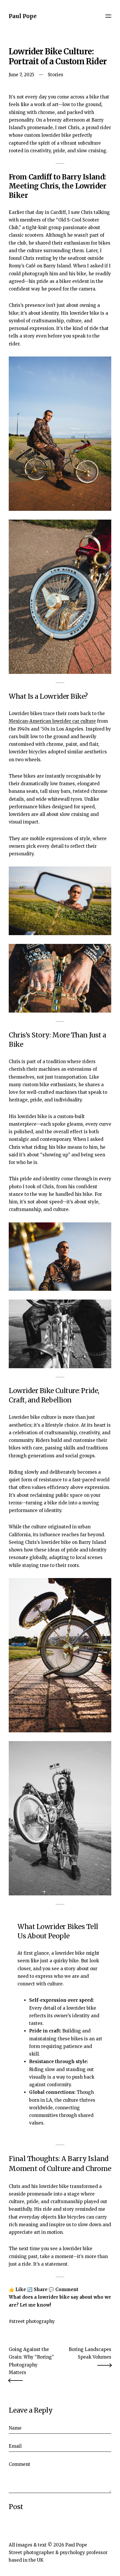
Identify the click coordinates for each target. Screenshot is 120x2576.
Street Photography (33, 2321)
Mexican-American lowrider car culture (52, 721)
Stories (55, 75)
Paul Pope (23, 16)
